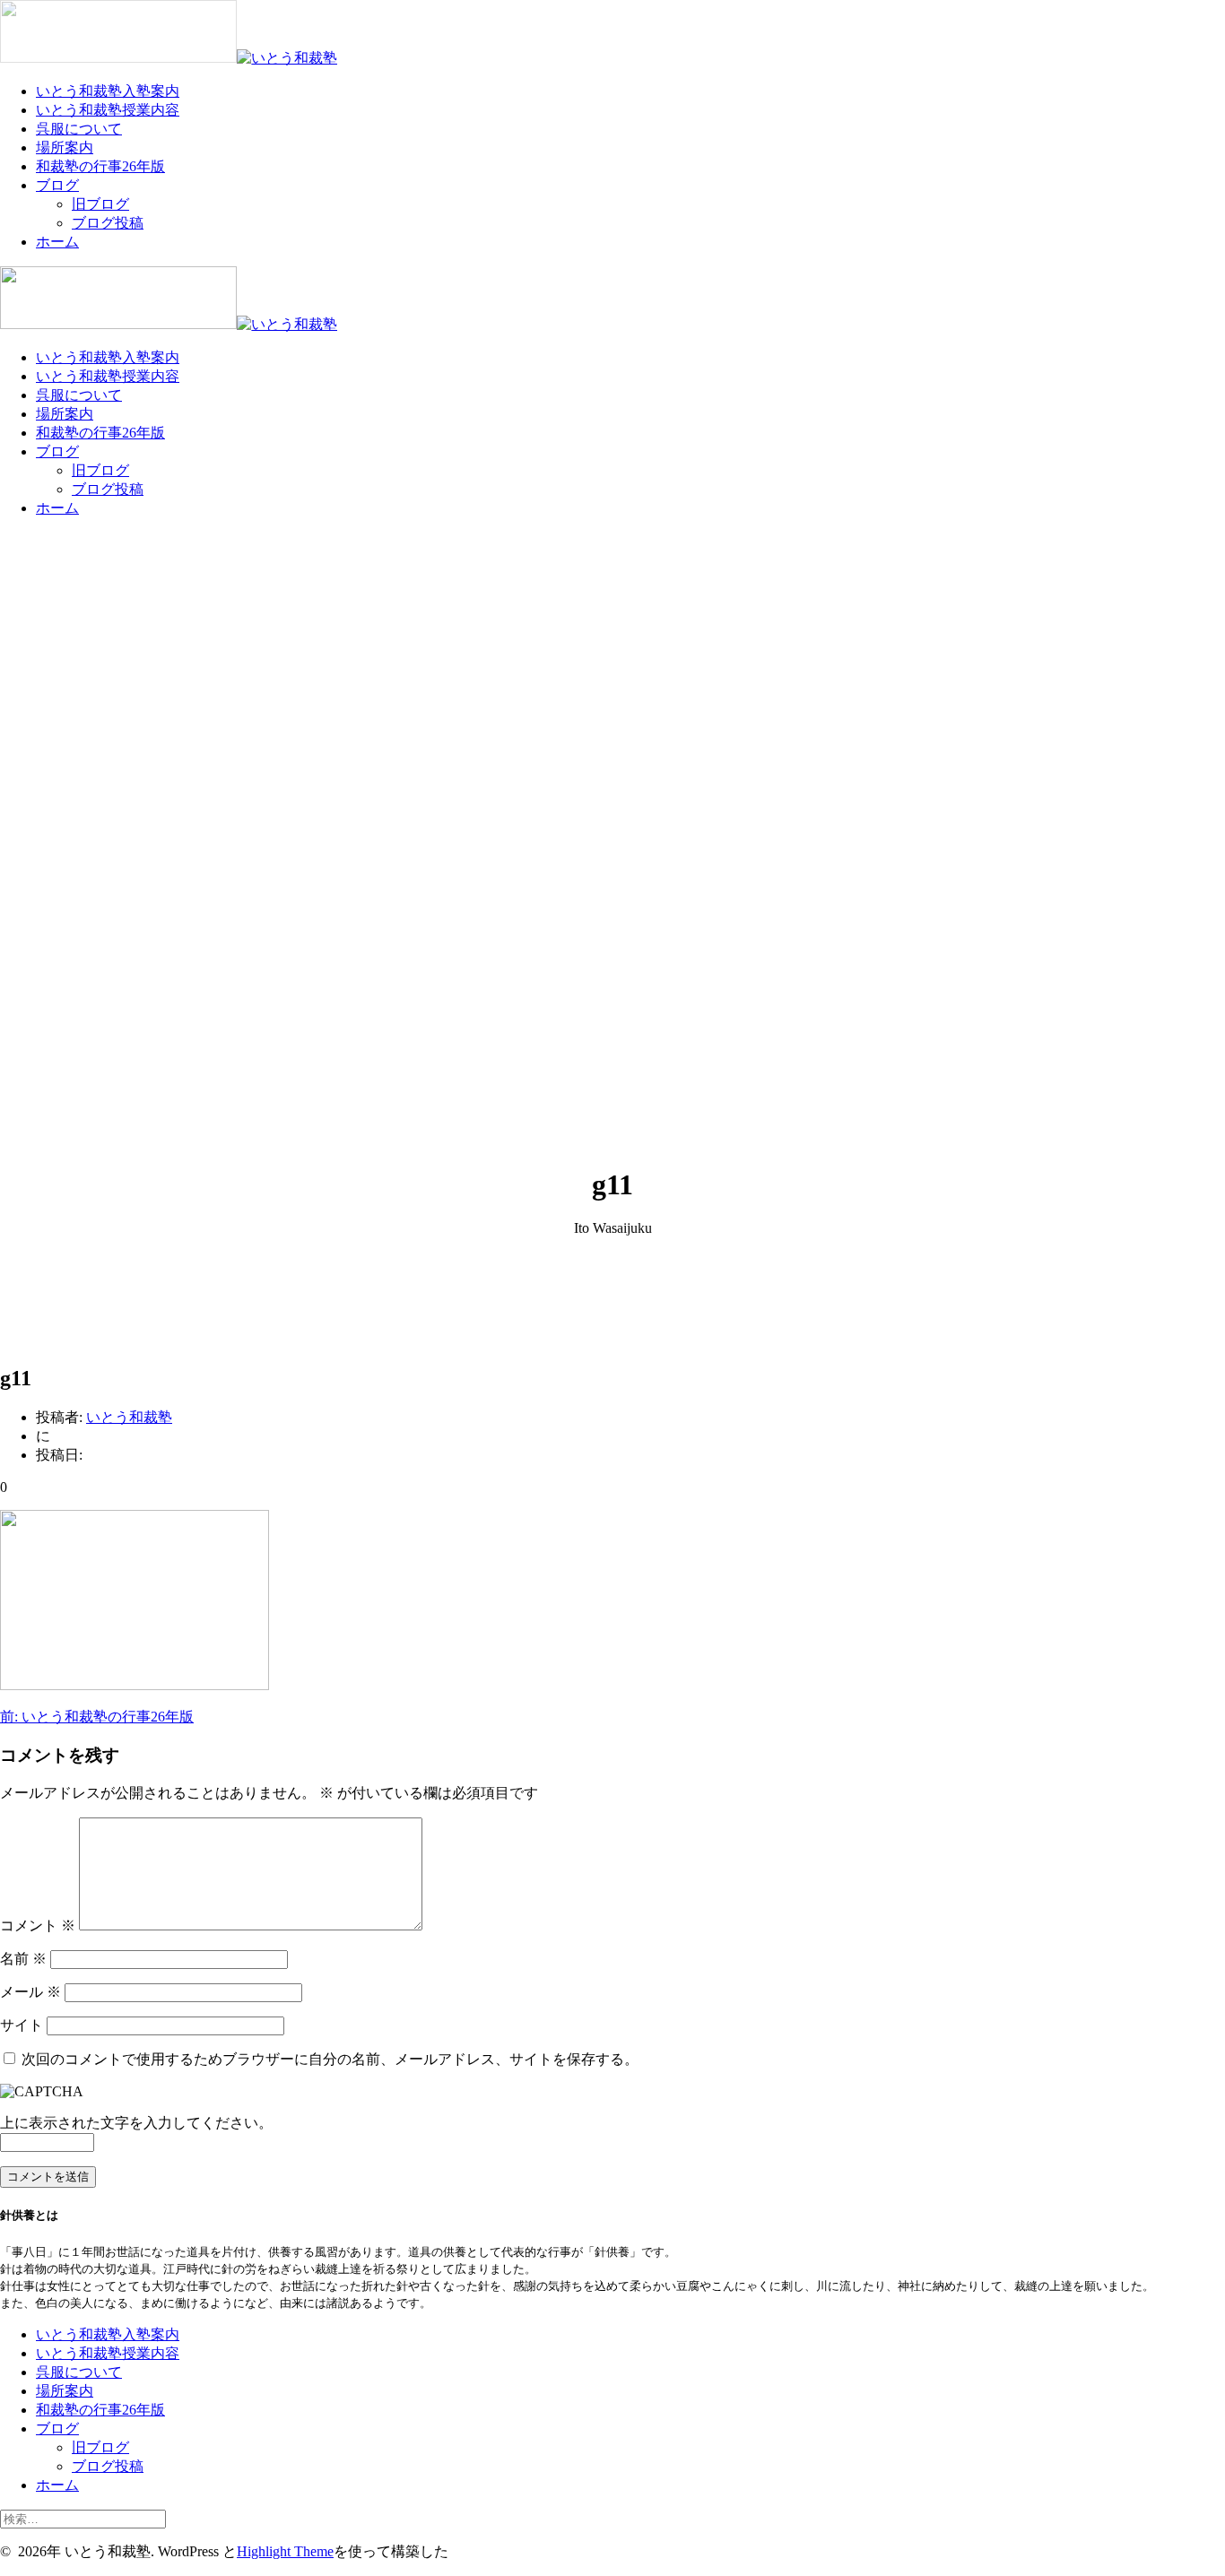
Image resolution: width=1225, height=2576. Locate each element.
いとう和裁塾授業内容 (108, 110)
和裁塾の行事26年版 (100, 166)
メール (30, 1992)
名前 (23, 1959)
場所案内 (65, 147)
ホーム (57, 242)
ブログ (57, 185)
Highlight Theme (285, 2551)
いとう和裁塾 (129, 1417)
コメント (38, 1925)
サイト (22, 2025)
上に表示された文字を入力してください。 (136, 2123)
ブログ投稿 (108, 223)
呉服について (79, 129)
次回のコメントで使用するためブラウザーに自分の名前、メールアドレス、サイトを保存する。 (330, 2059)
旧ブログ (100, 204)
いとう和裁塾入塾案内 (108, 91)
